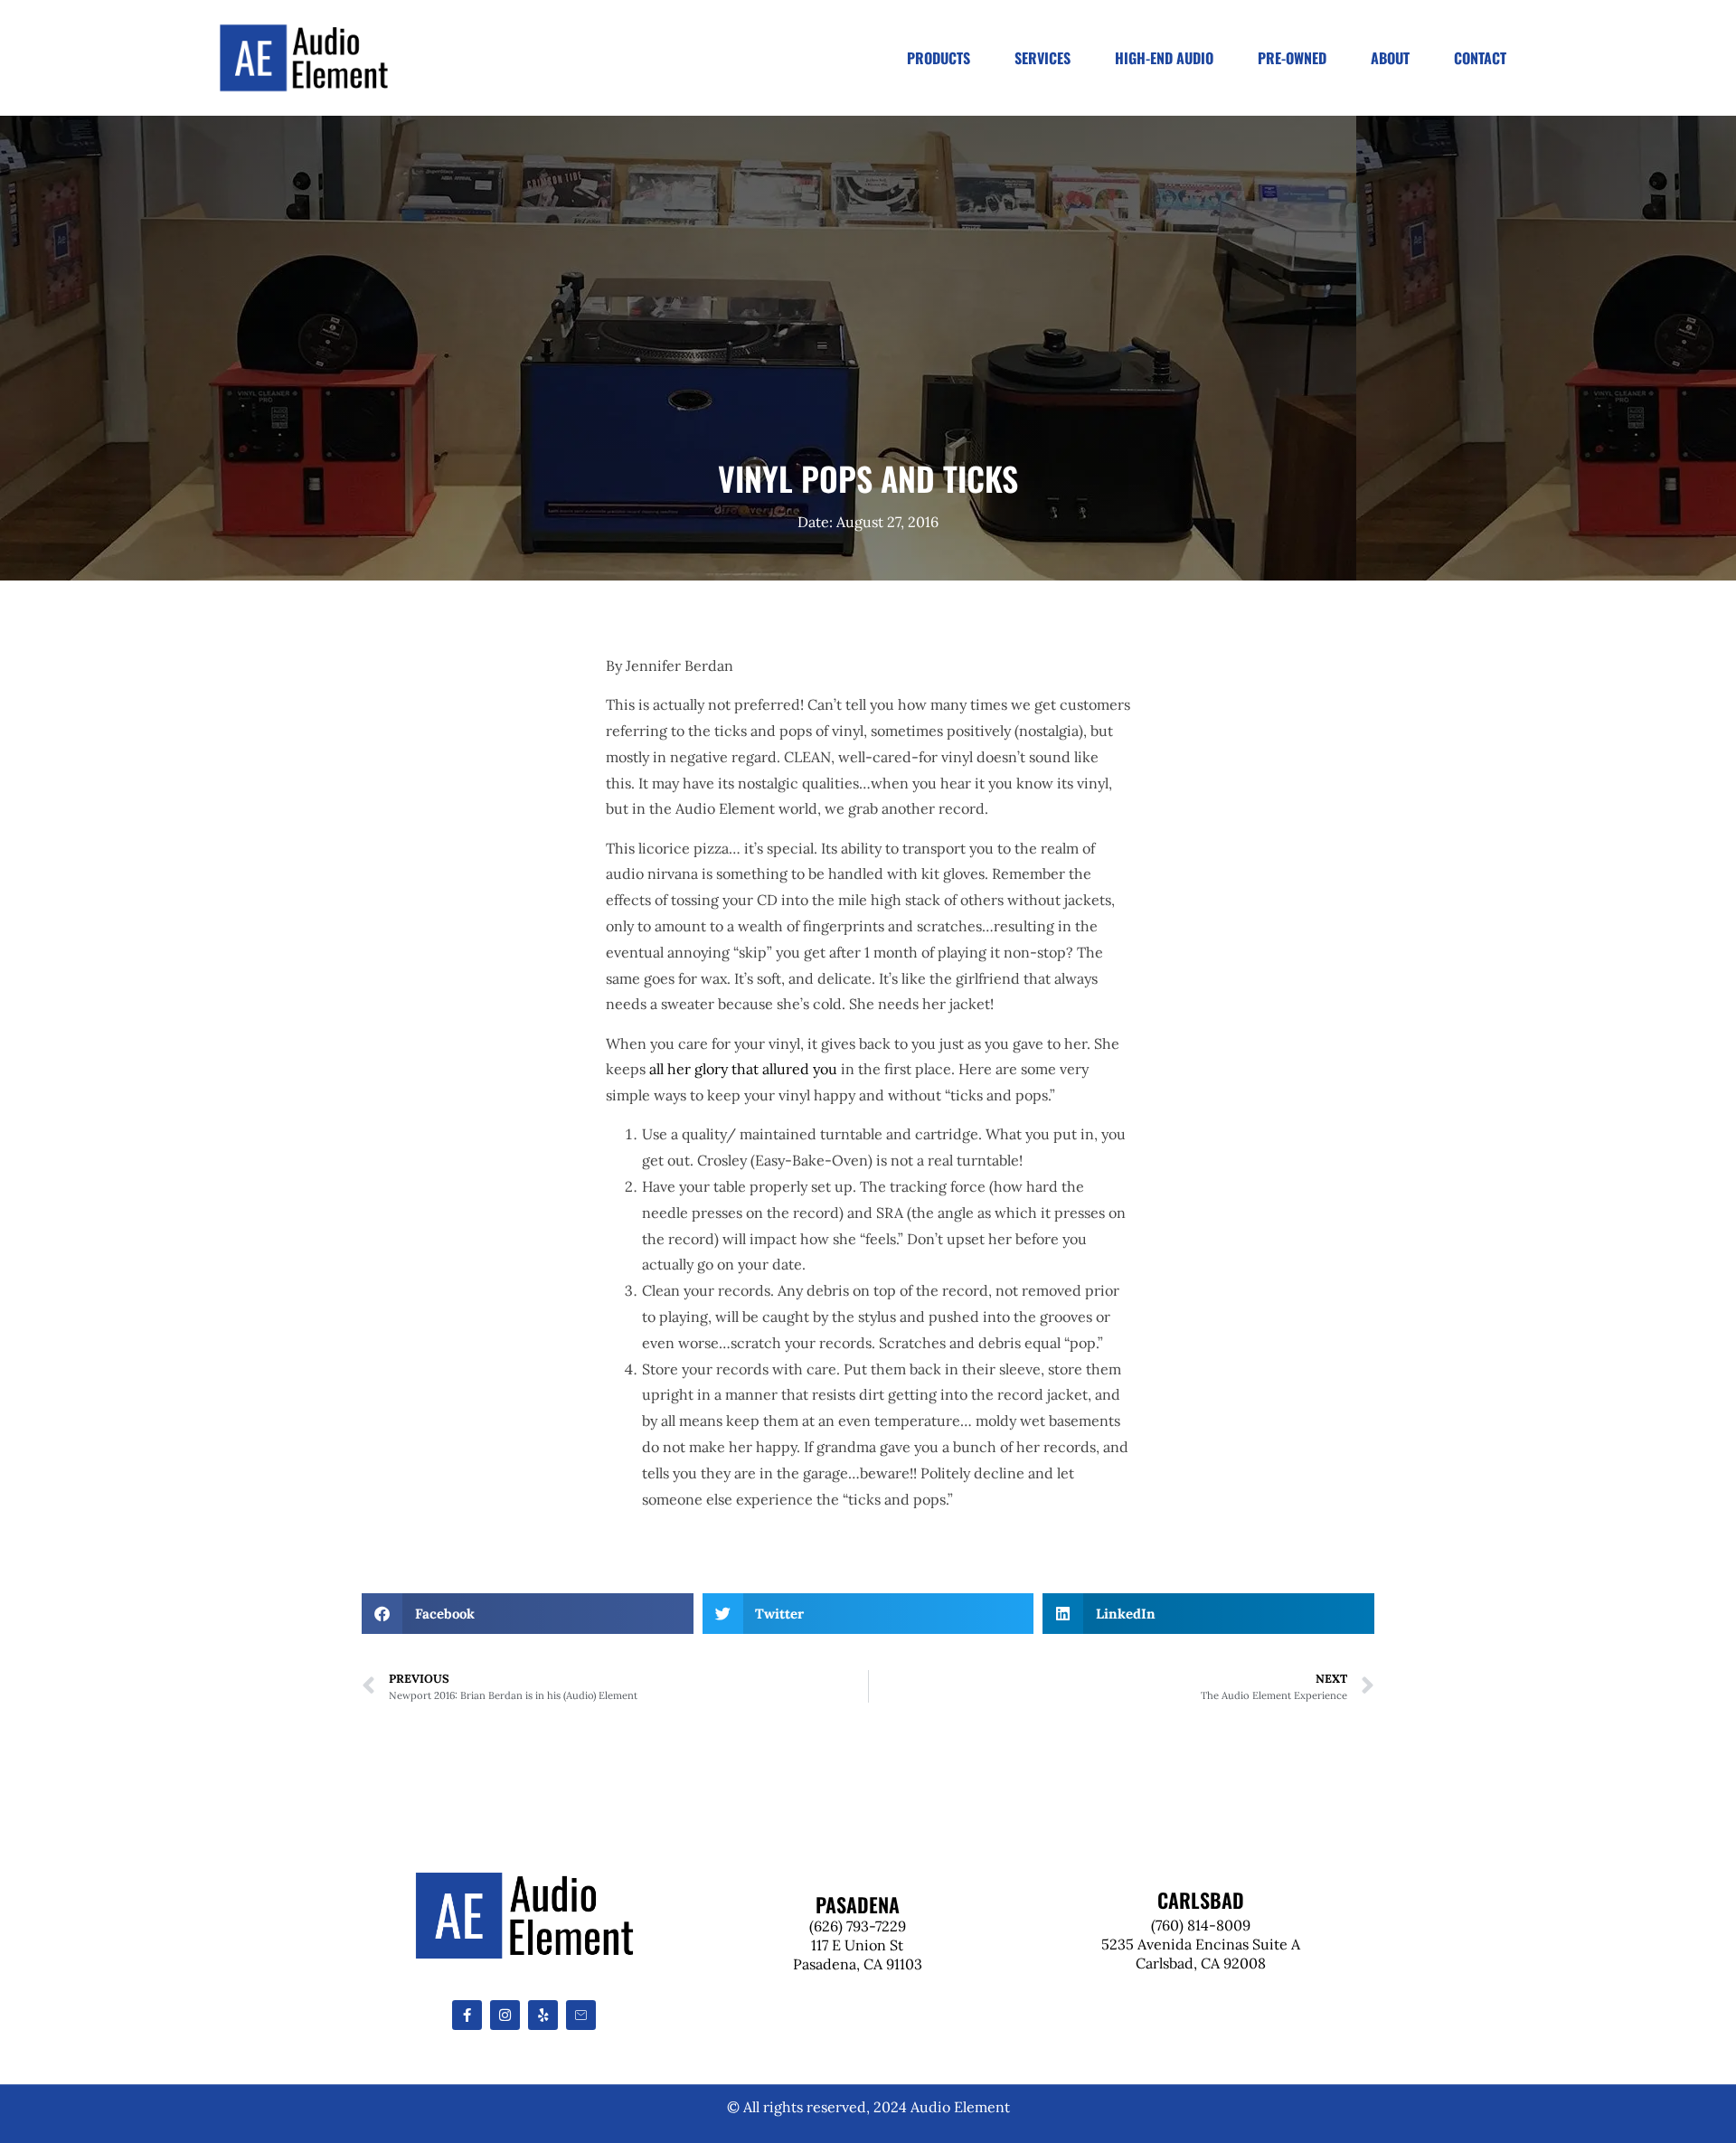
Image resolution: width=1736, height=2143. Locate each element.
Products (939, 58)
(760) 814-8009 (1201, 1925)
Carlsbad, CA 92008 (1201, 1963)
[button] (528, 1614)
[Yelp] (543, 2015)
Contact (1480, 58)
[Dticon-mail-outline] (581, 2015)
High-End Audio (1164, 58)
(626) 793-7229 (858, 1926)
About (1390, 58)
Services (1043, 58)
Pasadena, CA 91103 (858, 1964)
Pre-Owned (1292, 58)
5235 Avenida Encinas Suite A (1201, 1944)
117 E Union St (857, 1945)
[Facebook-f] (467, 2015)
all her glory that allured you (743, 1069)
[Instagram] (505, 2015)
